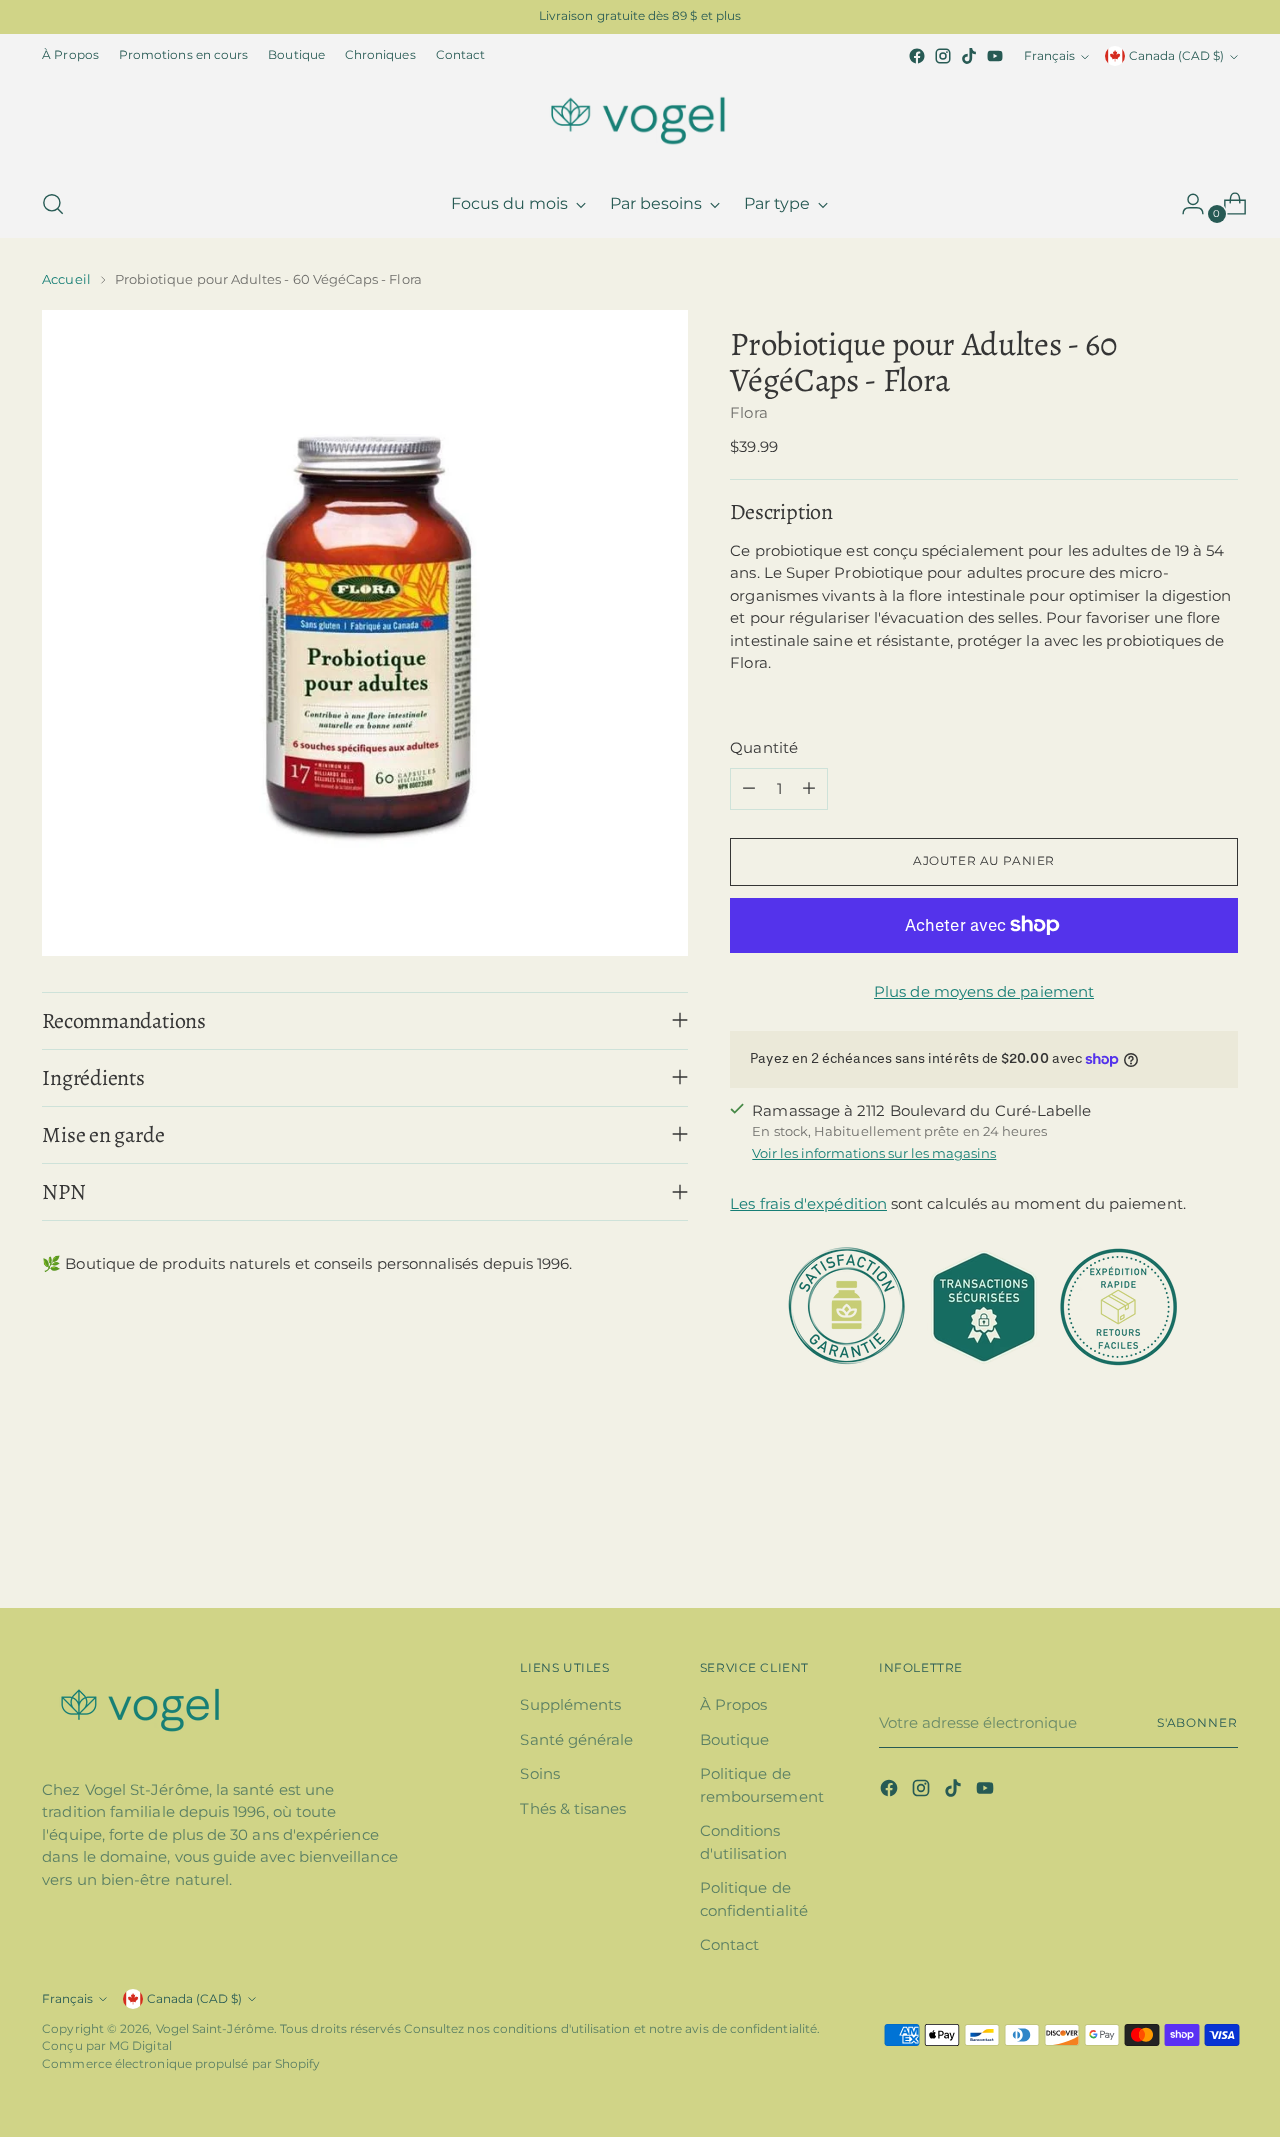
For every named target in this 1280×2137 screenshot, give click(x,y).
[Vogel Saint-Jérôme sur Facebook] (917, 56)
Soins (539, 1773)
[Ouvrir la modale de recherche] (53, 204)
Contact (730, 1944)
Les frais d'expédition (808, 1203)
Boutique (735, 1739)
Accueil (66, 279)
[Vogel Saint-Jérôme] (640, 120)
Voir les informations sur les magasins (874, 1153)
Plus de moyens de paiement (984, 991)
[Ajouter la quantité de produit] (809, 789)
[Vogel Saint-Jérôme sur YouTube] (995, 56)
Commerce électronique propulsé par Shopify (181, 2064)
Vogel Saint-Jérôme (215, 2029)
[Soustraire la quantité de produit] (749, 789)
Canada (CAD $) (1176, 56)
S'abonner (1197, 1723)
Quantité (764, 747)
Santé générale (576, 1739)
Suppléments (570, 1704)
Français (1049, 56)
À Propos (734, 1704)
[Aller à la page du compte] (1185, 204)
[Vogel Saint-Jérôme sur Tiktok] (969, 56)
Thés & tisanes (573, 1808)
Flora (748, 412)
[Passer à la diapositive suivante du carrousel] (1221, 1539)
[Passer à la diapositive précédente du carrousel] (1175, 1540)
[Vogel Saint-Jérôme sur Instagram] (943, 56)
